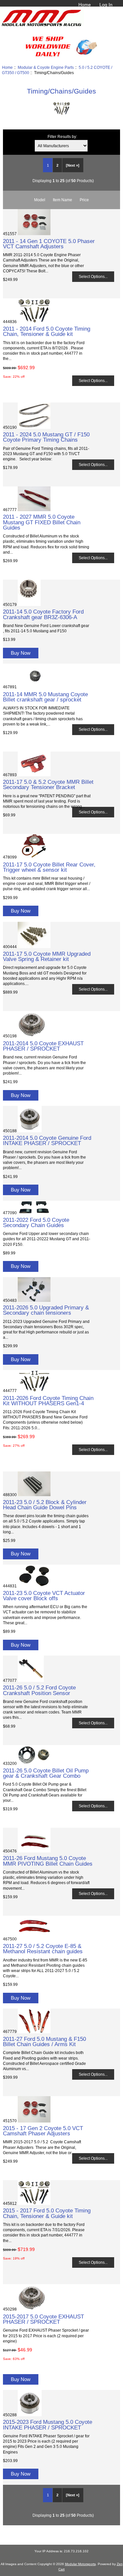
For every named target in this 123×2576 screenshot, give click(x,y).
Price (84, 200)
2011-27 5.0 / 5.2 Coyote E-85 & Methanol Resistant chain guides (43, 1949)
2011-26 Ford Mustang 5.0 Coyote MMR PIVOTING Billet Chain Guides (48, 1861)
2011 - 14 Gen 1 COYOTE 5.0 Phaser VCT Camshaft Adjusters (49, 244)
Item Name (62, 200)
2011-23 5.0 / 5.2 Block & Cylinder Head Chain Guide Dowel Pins (45, 1505)
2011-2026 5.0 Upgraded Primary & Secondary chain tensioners (46, 1310)
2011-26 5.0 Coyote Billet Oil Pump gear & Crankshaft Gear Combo (46, 1773)
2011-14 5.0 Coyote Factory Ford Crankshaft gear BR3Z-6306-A (43, 614)
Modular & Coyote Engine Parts (46, 67)
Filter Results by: (62, 137)
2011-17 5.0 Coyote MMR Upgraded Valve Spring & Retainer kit (47, 956)
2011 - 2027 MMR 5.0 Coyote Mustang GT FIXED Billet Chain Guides (42, 522)
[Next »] (73, 165)
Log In (106, 5)
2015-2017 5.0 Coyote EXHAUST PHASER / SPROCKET (43, 2319)
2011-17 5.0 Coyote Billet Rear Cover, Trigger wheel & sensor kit (49, 867)
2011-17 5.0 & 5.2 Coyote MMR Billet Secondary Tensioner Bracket (48, 784)
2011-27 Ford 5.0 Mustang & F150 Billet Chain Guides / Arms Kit (44, 2042)
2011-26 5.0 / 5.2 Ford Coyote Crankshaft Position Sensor (39, 1690)
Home (85, 5)
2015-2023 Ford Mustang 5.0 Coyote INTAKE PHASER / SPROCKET (48, 2425)
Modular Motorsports (80, 2564)
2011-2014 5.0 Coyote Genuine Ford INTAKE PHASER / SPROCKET (47, 1140)
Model (40, 200)
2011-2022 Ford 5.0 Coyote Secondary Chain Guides (36, 1222)
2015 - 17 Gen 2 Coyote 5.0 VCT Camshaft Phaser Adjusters (43, 2131)
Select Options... (93, 276)
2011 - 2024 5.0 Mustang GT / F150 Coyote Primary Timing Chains (46, 437)
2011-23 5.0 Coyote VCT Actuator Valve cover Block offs (44, 1596)
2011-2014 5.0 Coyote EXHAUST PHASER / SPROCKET (43, 1046)
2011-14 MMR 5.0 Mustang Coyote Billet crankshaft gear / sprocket (45, 697)
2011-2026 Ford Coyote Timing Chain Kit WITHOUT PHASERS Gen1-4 (48, 1401)
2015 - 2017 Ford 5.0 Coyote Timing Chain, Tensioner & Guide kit (47, 2213)
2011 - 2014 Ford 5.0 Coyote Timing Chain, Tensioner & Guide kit (47, 331)
